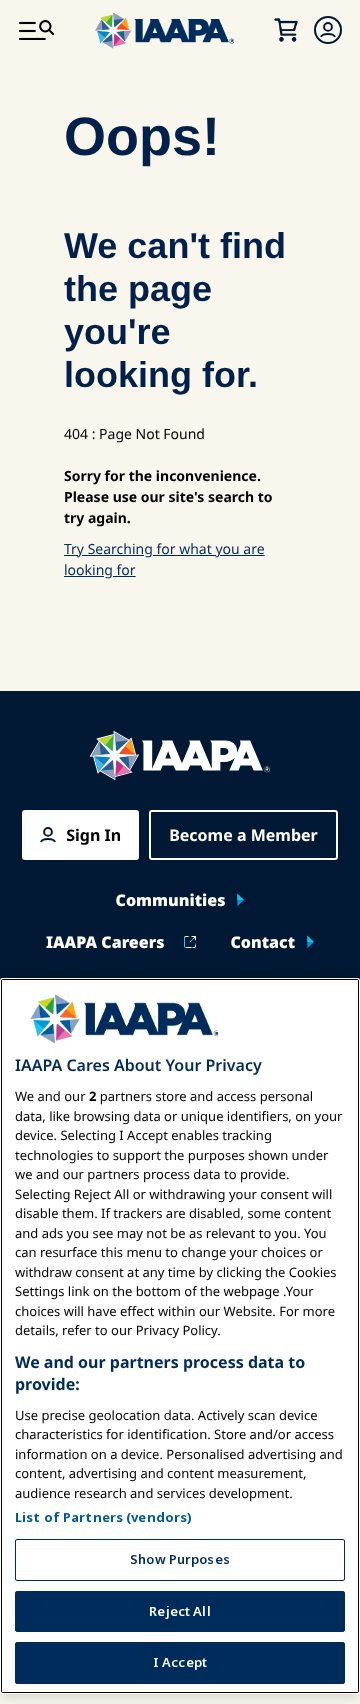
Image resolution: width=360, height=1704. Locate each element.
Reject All (179, 1611)
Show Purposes (180, 1559)
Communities (171, 900)
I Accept (180, 1662)
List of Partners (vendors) (103, 1517)
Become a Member (243, 835)
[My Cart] (286, 30)
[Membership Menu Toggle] (328, 30)
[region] (180, 1336)
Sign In (93, 835)
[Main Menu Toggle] (36, 30)
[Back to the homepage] (180, 755)
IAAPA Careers (105, 942)
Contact (262, 942)
